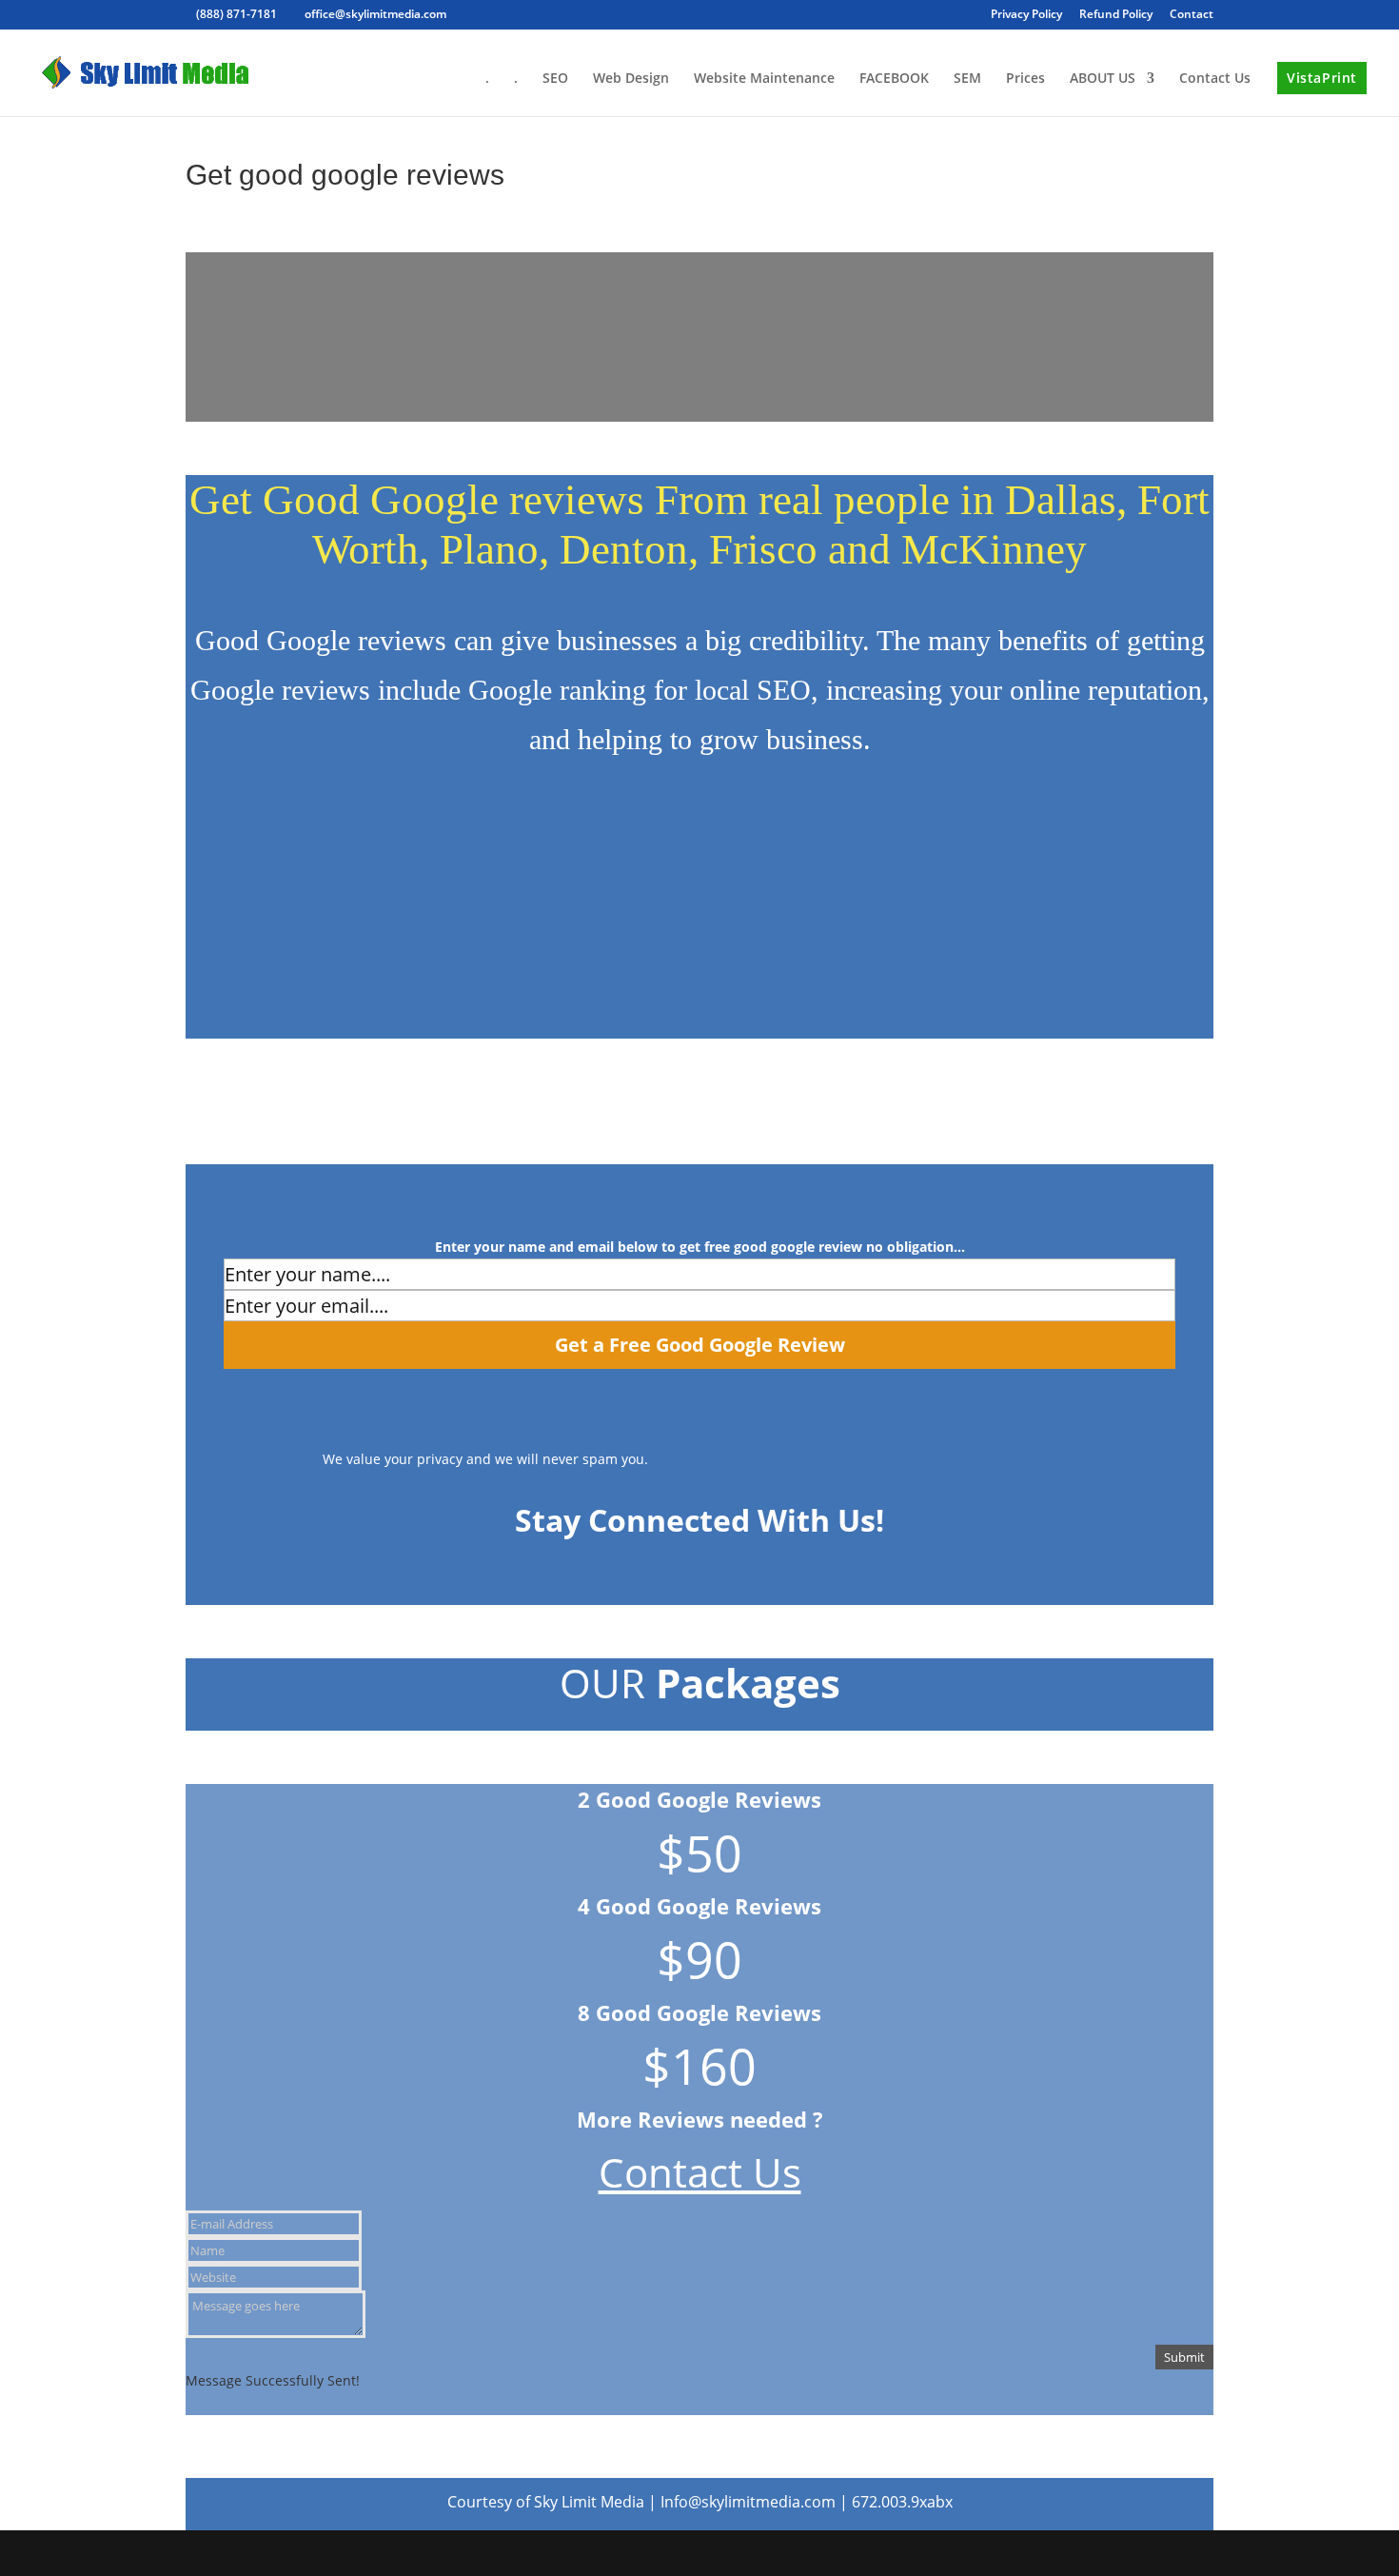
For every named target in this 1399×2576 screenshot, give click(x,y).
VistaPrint (1322, 78)
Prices (1025, 79)
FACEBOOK (894, 79)
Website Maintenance (764, 79)
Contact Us (1215, 79)
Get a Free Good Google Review (700, 1345)
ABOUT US (1103, 79)
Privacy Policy (1026, 15)
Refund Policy (1116, 15)
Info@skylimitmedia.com (750, 2502)
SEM (967, 79)
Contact (1192, 15)
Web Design (631, 79)
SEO (555, 79)
